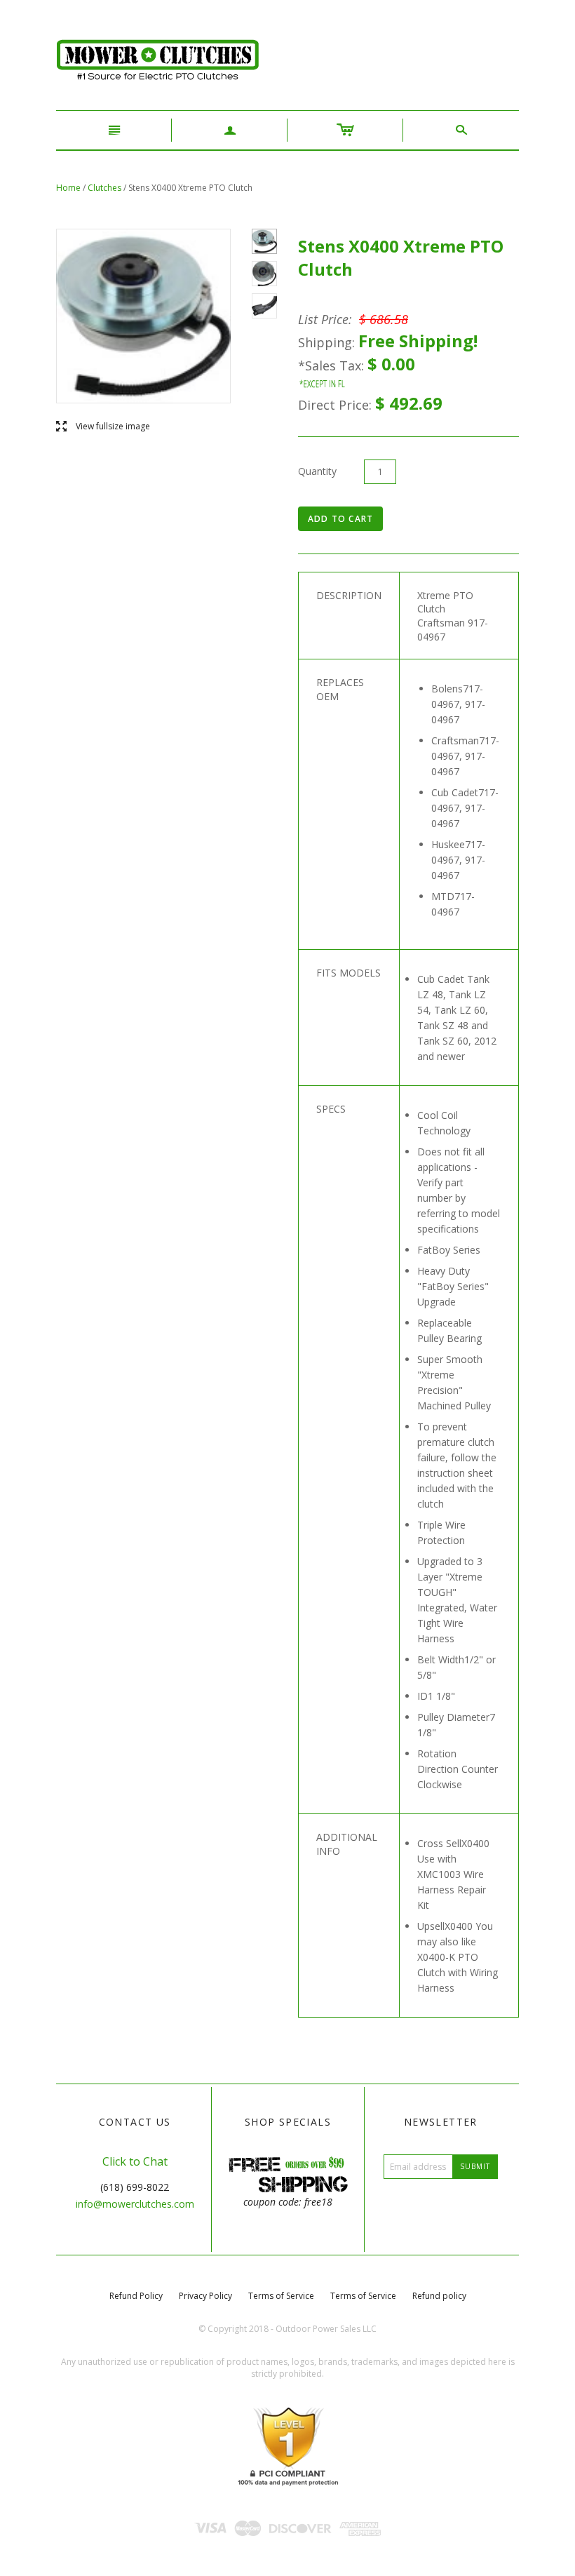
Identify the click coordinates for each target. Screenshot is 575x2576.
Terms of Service (281, 2296)
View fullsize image (103, 427)
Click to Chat (135, 2161)
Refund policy (439, 2296)
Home (68, 188)
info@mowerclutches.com (135, 2204)
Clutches (104, 188)
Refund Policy (136, 2296)
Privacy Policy (205, 2296)
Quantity (317, 471)
